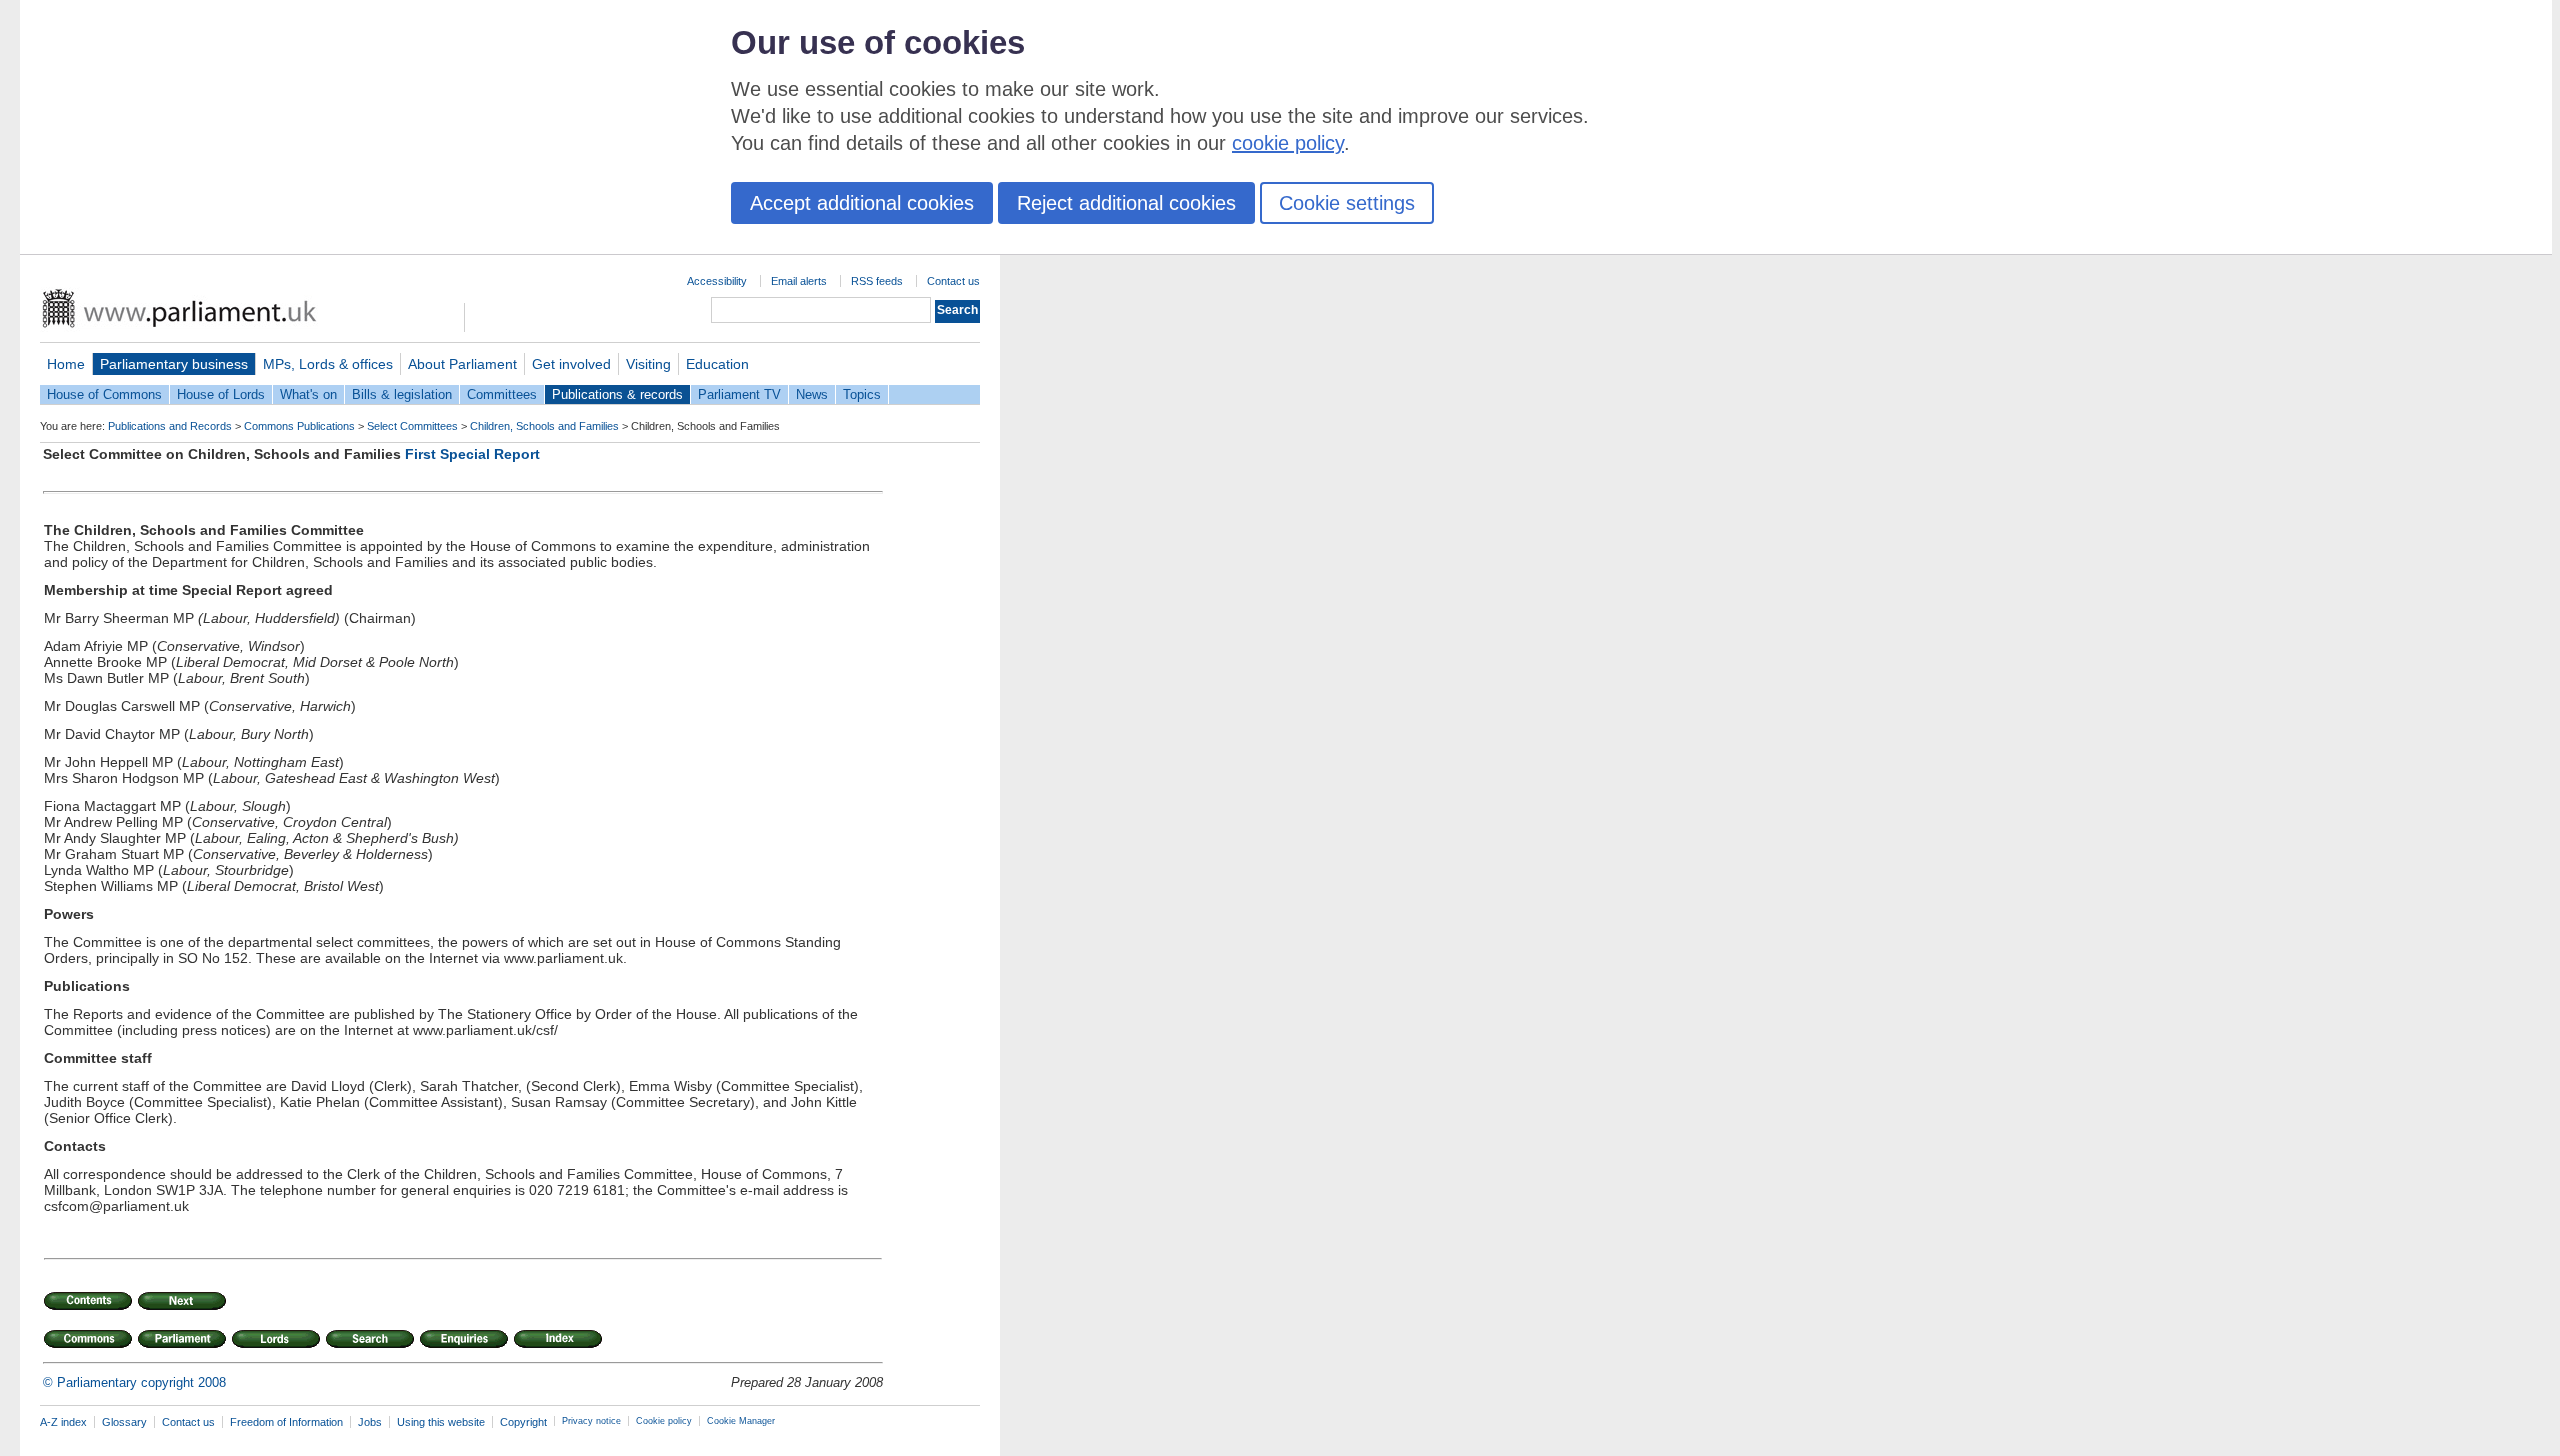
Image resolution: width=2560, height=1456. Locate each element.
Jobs (370, 1422)
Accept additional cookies (862, 203)
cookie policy (1288, 143)
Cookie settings (1347, 203)
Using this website (441, 1422)
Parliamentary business (174, 364)
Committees (502, 394)
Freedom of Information (286, 1422)
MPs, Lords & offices (328, 364)
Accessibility (717, 281)
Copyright (523, 1422)
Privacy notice (591, 1421)
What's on (308, 394)
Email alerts (799, 281)
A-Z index (63, 1422)
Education (717, 364)
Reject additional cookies (1126, 203)
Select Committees (412, 426)
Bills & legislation (402, 394)
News (812, 394)
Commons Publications (299, 426)
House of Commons (104, 394)
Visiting (648, 364)
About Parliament (462, 364)
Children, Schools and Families (544, 426)
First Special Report (472, 454)
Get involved (571, 364)
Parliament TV (739, 394)
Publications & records (617, 394)
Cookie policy (664, 1421)
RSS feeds (877, 281)
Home (66, 364)
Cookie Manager (741, 1421)
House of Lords (221, 394)
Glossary (124, 1422)
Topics (862, 394)
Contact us (953, 281)
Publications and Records (170, 426)
